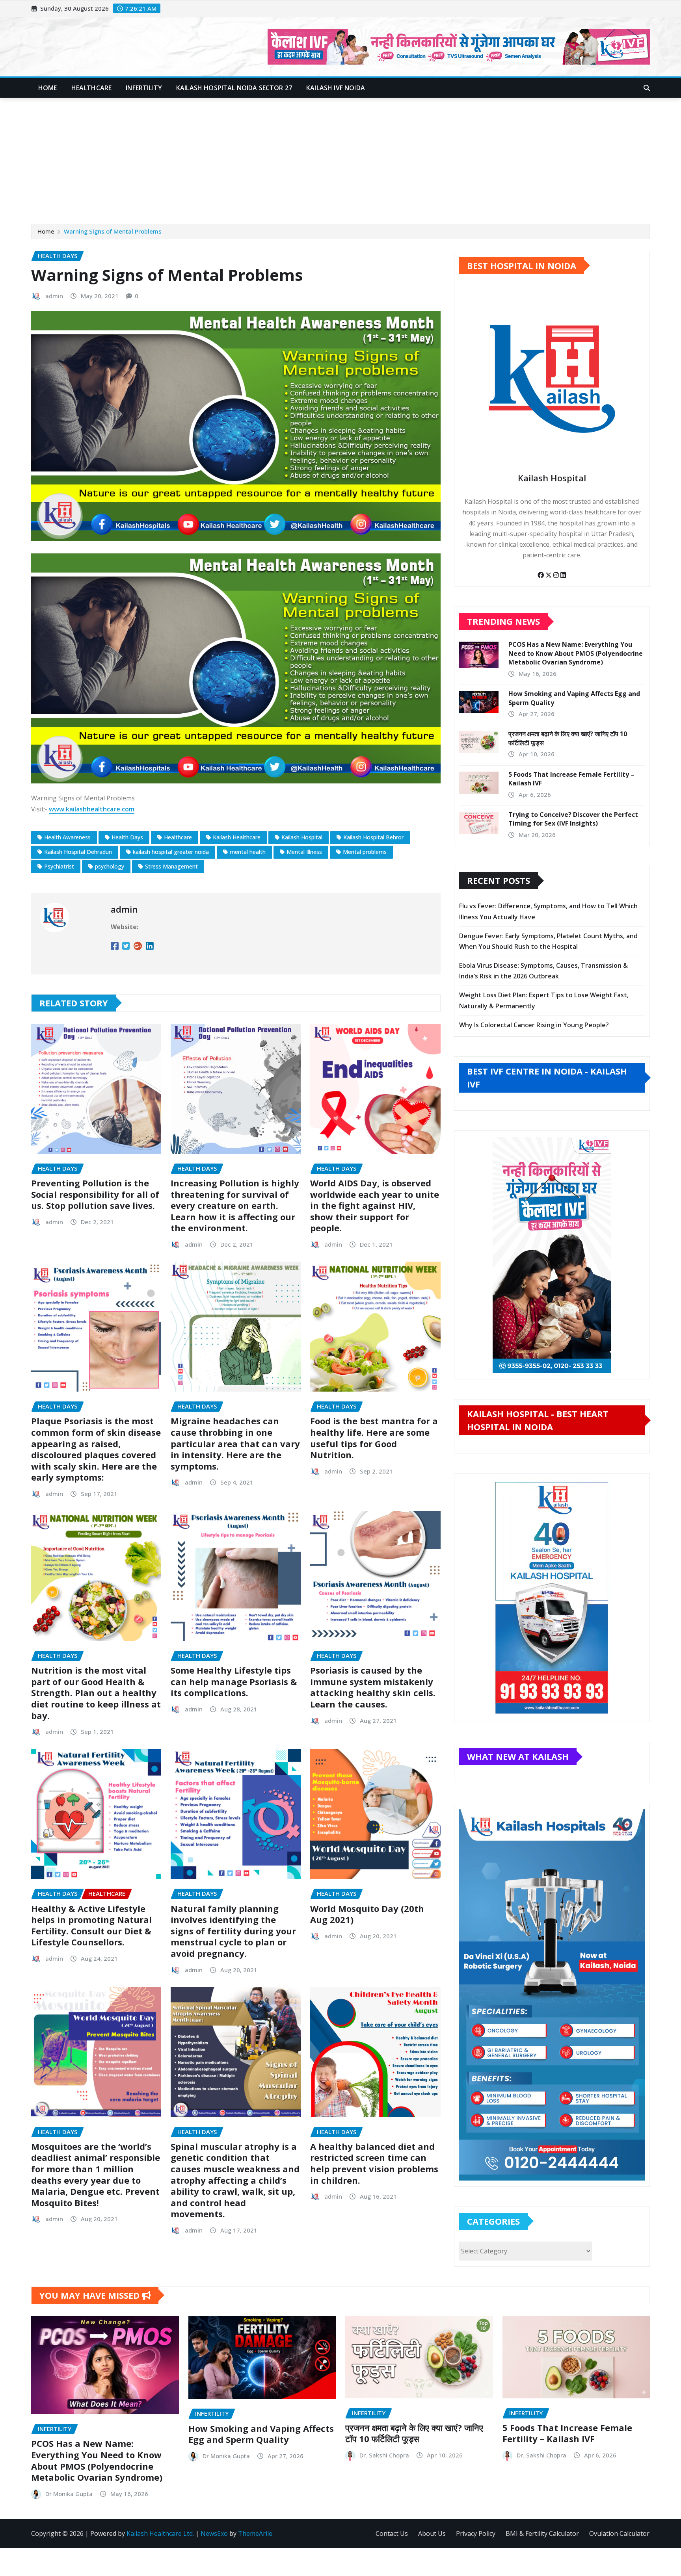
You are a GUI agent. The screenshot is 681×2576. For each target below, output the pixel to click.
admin (54, 296)
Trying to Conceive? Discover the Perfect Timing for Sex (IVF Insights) (573, 819)
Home (48, 88)
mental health (248, 852)
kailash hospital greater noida (171, 852)
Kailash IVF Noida (336, 88)
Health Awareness (67, 837)
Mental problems (365, 852)
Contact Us (392, 2533)
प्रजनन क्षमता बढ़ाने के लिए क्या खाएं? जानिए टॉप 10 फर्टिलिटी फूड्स (414, 2433)
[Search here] (647, 88)
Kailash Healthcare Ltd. (160, 2533)
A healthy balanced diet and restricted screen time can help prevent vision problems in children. (374, 2163)
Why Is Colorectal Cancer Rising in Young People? (534, 1025)
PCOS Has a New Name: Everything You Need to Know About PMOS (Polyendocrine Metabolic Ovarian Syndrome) (576, 653)
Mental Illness (304, 852)
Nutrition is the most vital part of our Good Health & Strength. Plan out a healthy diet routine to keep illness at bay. (96, 1693)
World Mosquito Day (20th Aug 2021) (367, 1914)
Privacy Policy (476, 2533)
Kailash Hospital (302, 837)
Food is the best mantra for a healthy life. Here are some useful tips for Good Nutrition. (374, 1438)
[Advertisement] (340, 157)
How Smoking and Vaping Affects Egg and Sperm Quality (261, 2434)
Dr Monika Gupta (69, 2494)
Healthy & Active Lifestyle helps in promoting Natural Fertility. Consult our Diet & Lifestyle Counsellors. (91, 1925)
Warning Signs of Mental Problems (113, 231)
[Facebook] (541, 575)
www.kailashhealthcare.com (92, 809)
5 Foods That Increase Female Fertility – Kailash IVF (567, 2433)
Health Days (127, 837)
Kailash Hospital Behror (373, 837)
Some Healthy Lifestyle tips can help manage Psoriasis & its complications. (234, 1681)
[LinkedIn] (563, 575)
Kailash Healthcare (237, 837)
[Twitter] (549, 575)
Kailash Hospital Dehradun (78, 852)
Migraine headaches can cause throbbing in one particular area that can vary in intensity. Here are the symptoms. (235, 1443)
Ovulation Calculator (619, 2533)
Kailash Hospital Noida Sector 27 (234, 88)
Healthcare (92, 88)
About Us (432, 2533)
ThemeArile (255, 2533)
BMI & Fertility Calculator (542, 2533)
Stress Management (171, 866)
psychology (110, 866)
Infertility (144, 88)
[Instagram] (557, 575)
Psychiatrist (59, 866)
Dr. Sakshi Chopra (384, 2455)
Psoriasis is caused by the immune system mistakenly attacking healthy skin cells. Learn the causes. (373, 1687)
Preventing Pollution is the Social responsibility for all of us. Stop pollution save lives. (95, 1194)
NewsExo (214, 2533)
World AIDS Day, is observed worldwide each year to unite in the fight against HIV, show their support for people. (375, 1205)
